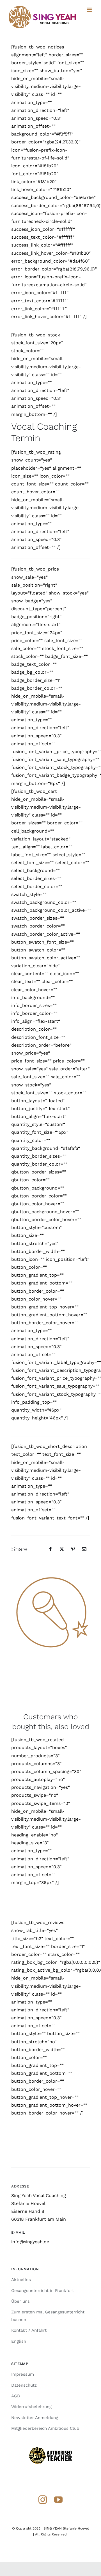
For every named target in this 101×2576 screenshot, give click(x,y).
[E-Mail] (84, 1549)
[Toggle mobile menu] (90, 10)
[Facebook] (50, 1549)
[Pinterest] (73, 1549)
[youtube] (58, 2500)
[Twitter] (62, 1549)
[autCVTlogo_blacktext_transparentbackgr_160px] (50, 2449)
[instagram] (43, 2500)
